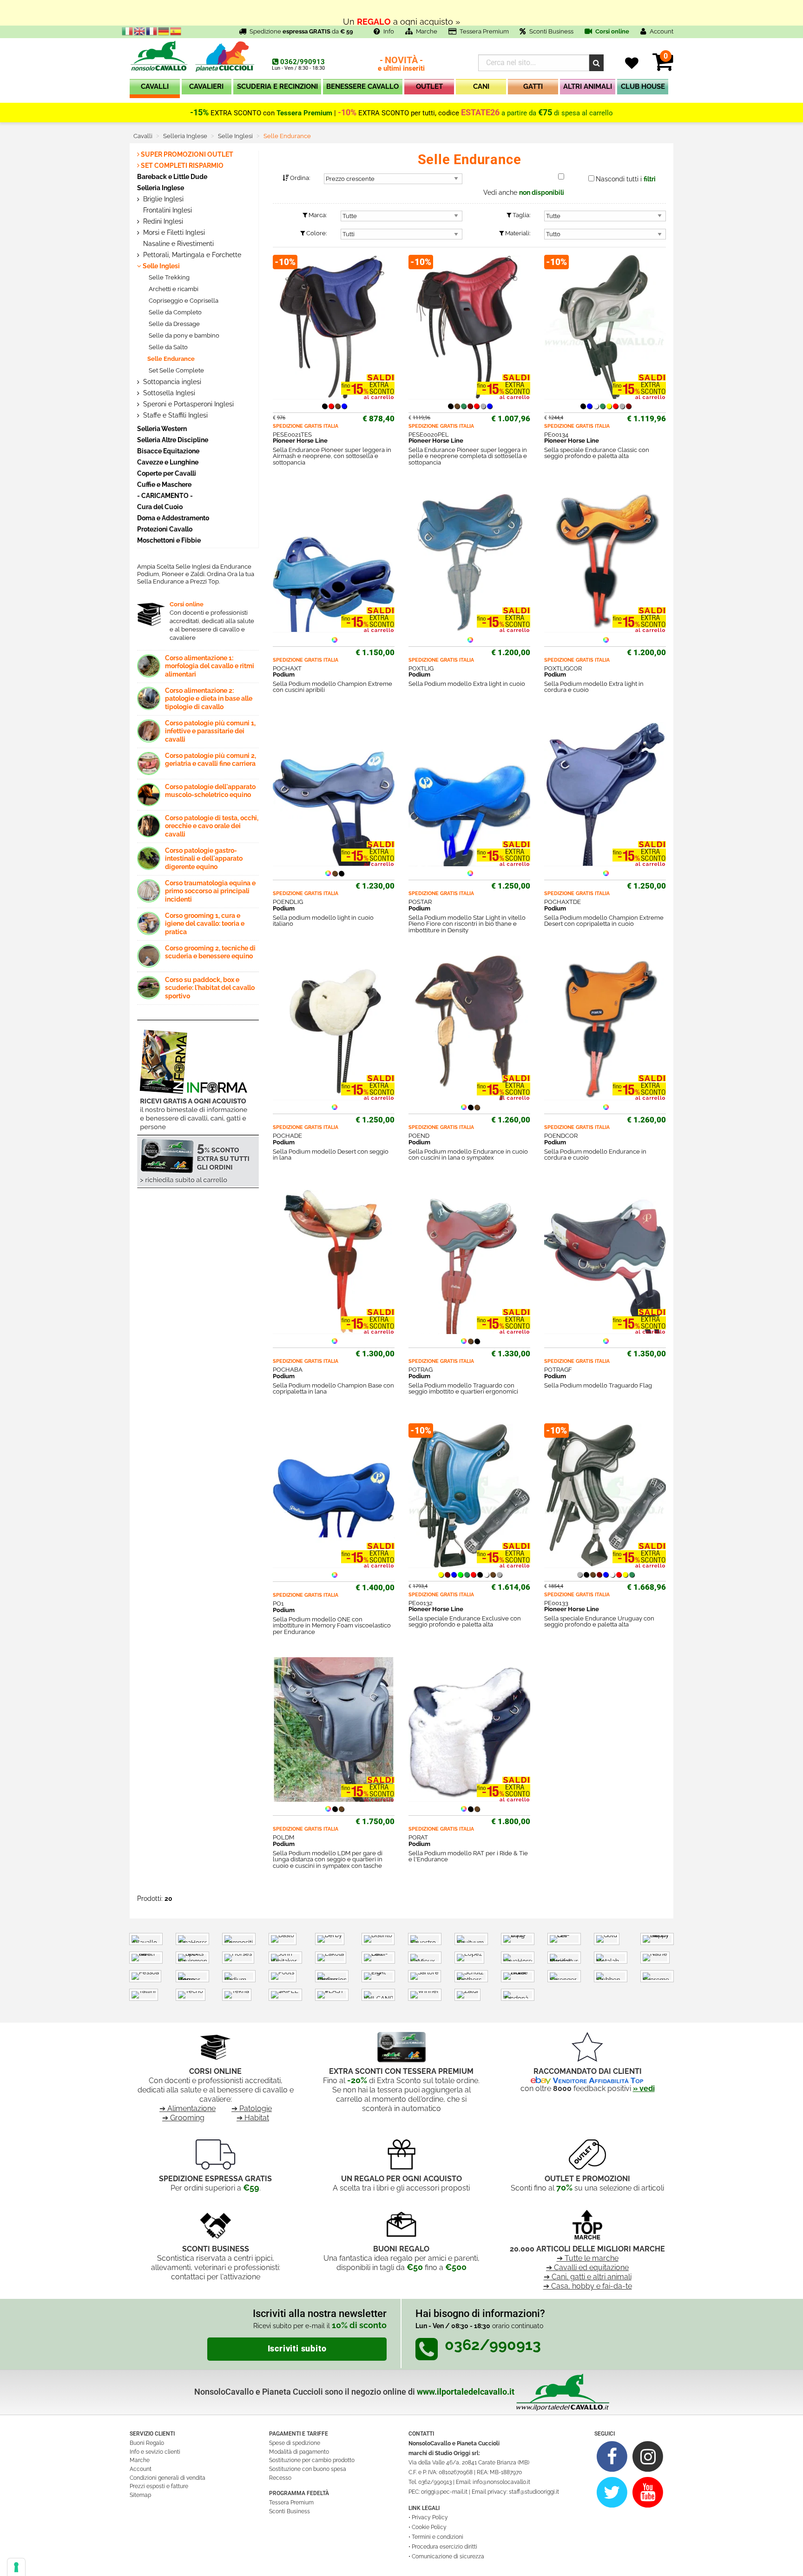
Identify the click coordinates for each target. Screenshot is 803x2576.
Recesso (280, 2478)
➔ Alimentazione (188, 2108)
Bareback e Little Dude (172, 176)
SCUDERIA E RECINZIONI (277, 86)
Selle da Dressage (174, 324)
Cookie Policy (429, 2527)
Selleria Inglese (161, 188)
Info (389, 31)
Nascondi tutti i (626, 179)
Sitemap (140, 2495)
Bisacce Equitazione (168, 451)
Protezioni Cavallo (165, 529)
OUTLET (429, 86)
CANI (481, 86)
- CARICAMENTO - (165, 495)
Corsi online (612, 31)
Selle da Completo (174, 312)
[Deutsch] (164, 31)
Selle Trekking (168, 277)
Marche (427, 31)
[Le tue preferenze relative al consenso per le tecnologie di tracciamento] (16, 2567)
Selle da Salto (168, 347)
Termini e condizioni (438, 2537)
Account (141, 2469)
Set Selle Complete (176, 370)
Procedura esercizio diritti (444, 2547)
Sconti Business (551, 31)
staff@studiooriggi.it (534, 2492)
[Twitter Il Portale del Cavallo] (612, 2492)
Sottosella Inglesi (168, 393)
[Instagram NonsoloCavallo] (648, 2456)
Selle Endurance (171, 359)
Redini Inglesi (162, 221)
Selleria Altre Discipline (173, 440)
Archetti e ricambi (173, 289)
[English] (140, 31)
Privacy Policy (430, 2517)
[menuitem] (155, 89)
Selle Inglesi (161, 266)
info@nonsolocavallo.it (501, 2482)
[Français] (152, 31)
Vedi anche (524, 193)
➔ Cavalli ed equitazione (587, 2267)
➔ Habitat (253, 2118)
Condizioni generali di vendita (168, 2478)
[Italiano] (128, 31)
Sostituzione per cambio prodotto (312, 2460)
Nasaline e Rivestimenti (178, 244)
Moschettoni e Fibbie (169, 540)
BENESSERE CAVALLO (362, 86)
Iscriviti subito (297, 2349)
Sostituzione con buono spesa (308, 2469)
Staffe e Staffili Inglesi (174, 415)
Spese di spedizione (295, 2443)
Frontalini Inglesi (167, 210)
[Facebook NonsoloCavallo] (612, 2456)
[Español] (176, 31)
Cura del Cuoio (160, 507)
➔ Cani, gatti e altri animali (588, 2277)
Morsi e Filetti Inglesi (173, 232)
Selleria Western (162, 428)
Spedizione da (301, 31)
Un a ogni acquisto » (401, 13)
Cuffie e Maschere (164, 484)
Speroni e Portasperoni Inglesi (188, 404)
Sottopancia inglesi (171, 382)
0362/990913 (303, 62)
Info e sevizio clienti (155, 2452)
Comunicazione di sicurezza (448, 2556)
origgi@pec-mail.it (444, 2492)
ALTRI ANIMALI (588, 86)
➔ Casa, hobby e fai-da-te (588, 2286)
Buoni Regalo (147, 2443)
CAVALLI (155, 86)
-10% (347, 113)
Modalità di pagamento (299, 2452)
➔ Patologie (252, 2108)
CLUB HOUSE (643, 86)
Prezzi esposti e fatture (159, 2486)
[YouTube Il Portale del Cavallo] (648, 2492)
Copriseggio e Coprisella (183, 301)
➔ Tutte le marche (588, 2258)
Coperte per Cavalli (167, 473)
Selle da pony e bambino (183, 335)
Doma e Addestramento (173, 518)
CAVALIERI (206, 86)
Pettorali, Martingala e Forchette (191, 255)
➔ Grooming (183, 2118)
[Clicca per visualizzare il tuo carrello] (663, 67)
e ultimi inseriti (401, 64)
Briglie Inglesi (162, 199)
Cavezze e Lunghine (168, 462)
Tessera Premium (484, 31)
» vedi (644, 2088)
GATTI (533, 86)
